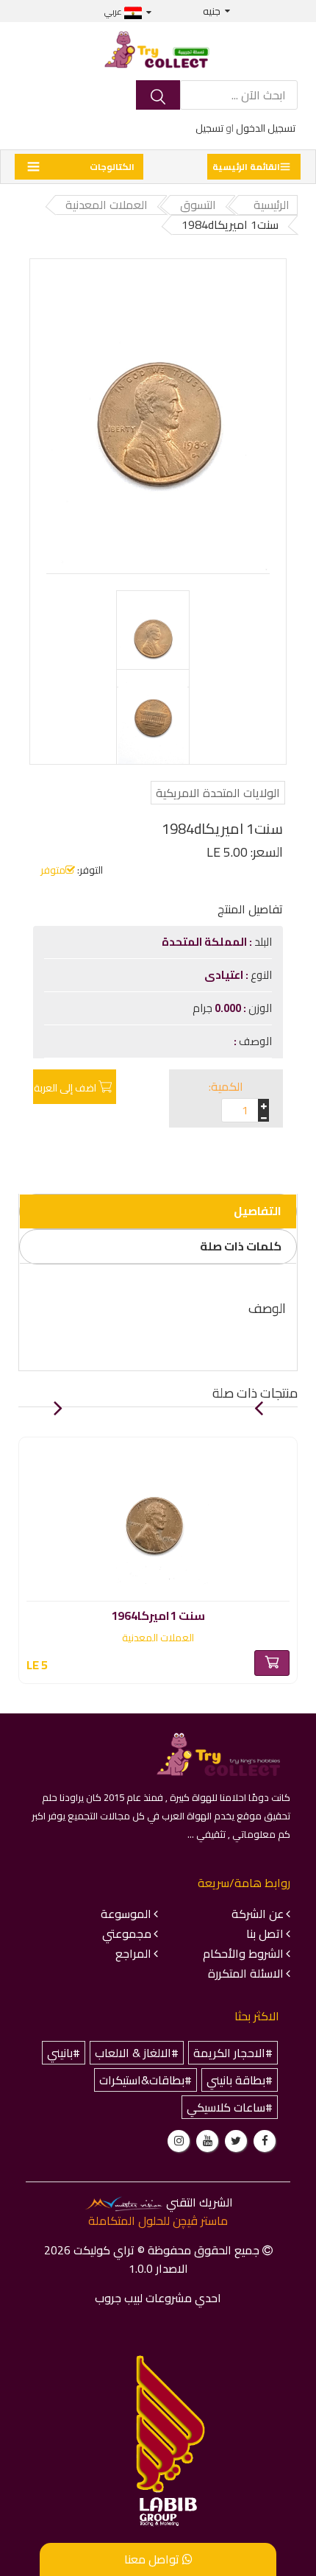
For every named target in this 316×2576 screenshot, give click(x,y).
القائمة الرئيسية (246, 167)
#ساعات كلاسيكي (230, 2107)
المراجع (133, 1953)
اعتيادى (225, 975)
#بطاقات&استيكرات (146, 2080)
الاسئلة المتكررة (246, 1973)
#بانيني (64, 2053)
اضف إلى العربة (65, 1088)
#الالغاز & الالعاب (137, 2053)
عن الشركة (258, 1914)
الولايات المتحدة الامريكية (218, 793)
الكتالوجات (112, 167)
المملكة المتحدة (205, 942)
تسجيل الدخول (266, 128)
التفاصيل (258, 1211)
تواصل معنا (153, 2559)
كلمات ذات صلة (241, 1246)
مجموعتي (127, 1933)
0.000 (228, 1008)
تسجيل (209, 128)
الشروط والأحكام (243, 1953)
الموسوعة (126, 1914)
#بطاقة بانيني (240, 2080)
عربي (114, 11)
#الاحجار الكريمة (233, 2053)
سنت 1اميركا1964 (158, 1613)
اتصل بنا (265, 1933)
